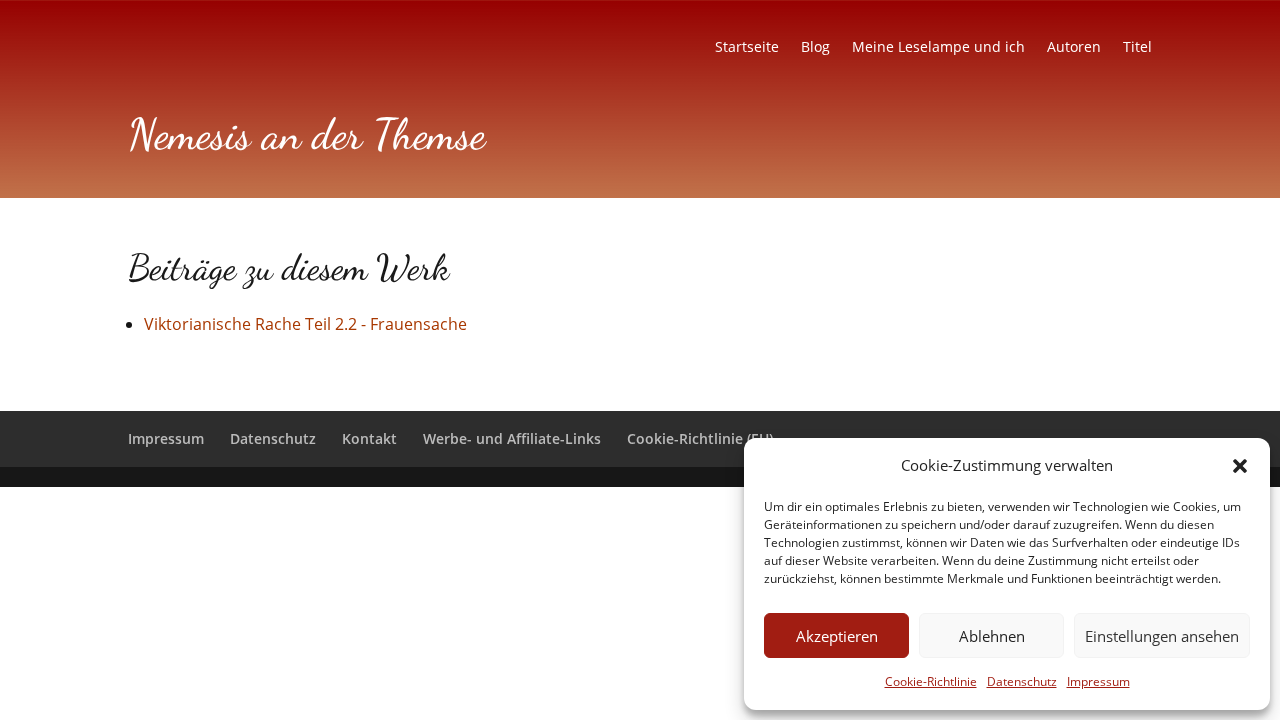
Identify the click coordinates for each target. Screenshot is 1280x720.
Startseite (747, 48)
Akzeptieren (837, 636)
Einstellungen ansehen (1162, 636)
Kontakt (369, 438)
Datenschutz (1022, 681)
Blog (815, 48)
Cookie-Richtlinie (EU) (700, 438)
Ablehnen (992, 636)
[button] (1240, 466)
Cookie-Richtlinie (931, 681)
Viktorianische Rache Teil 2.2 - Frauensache (305, 324)
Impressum (1098, 681)
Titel (1137, 48)
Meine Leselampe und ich (938, 48)
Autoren (1074, 48)
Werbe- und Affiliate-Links (512, 438)
